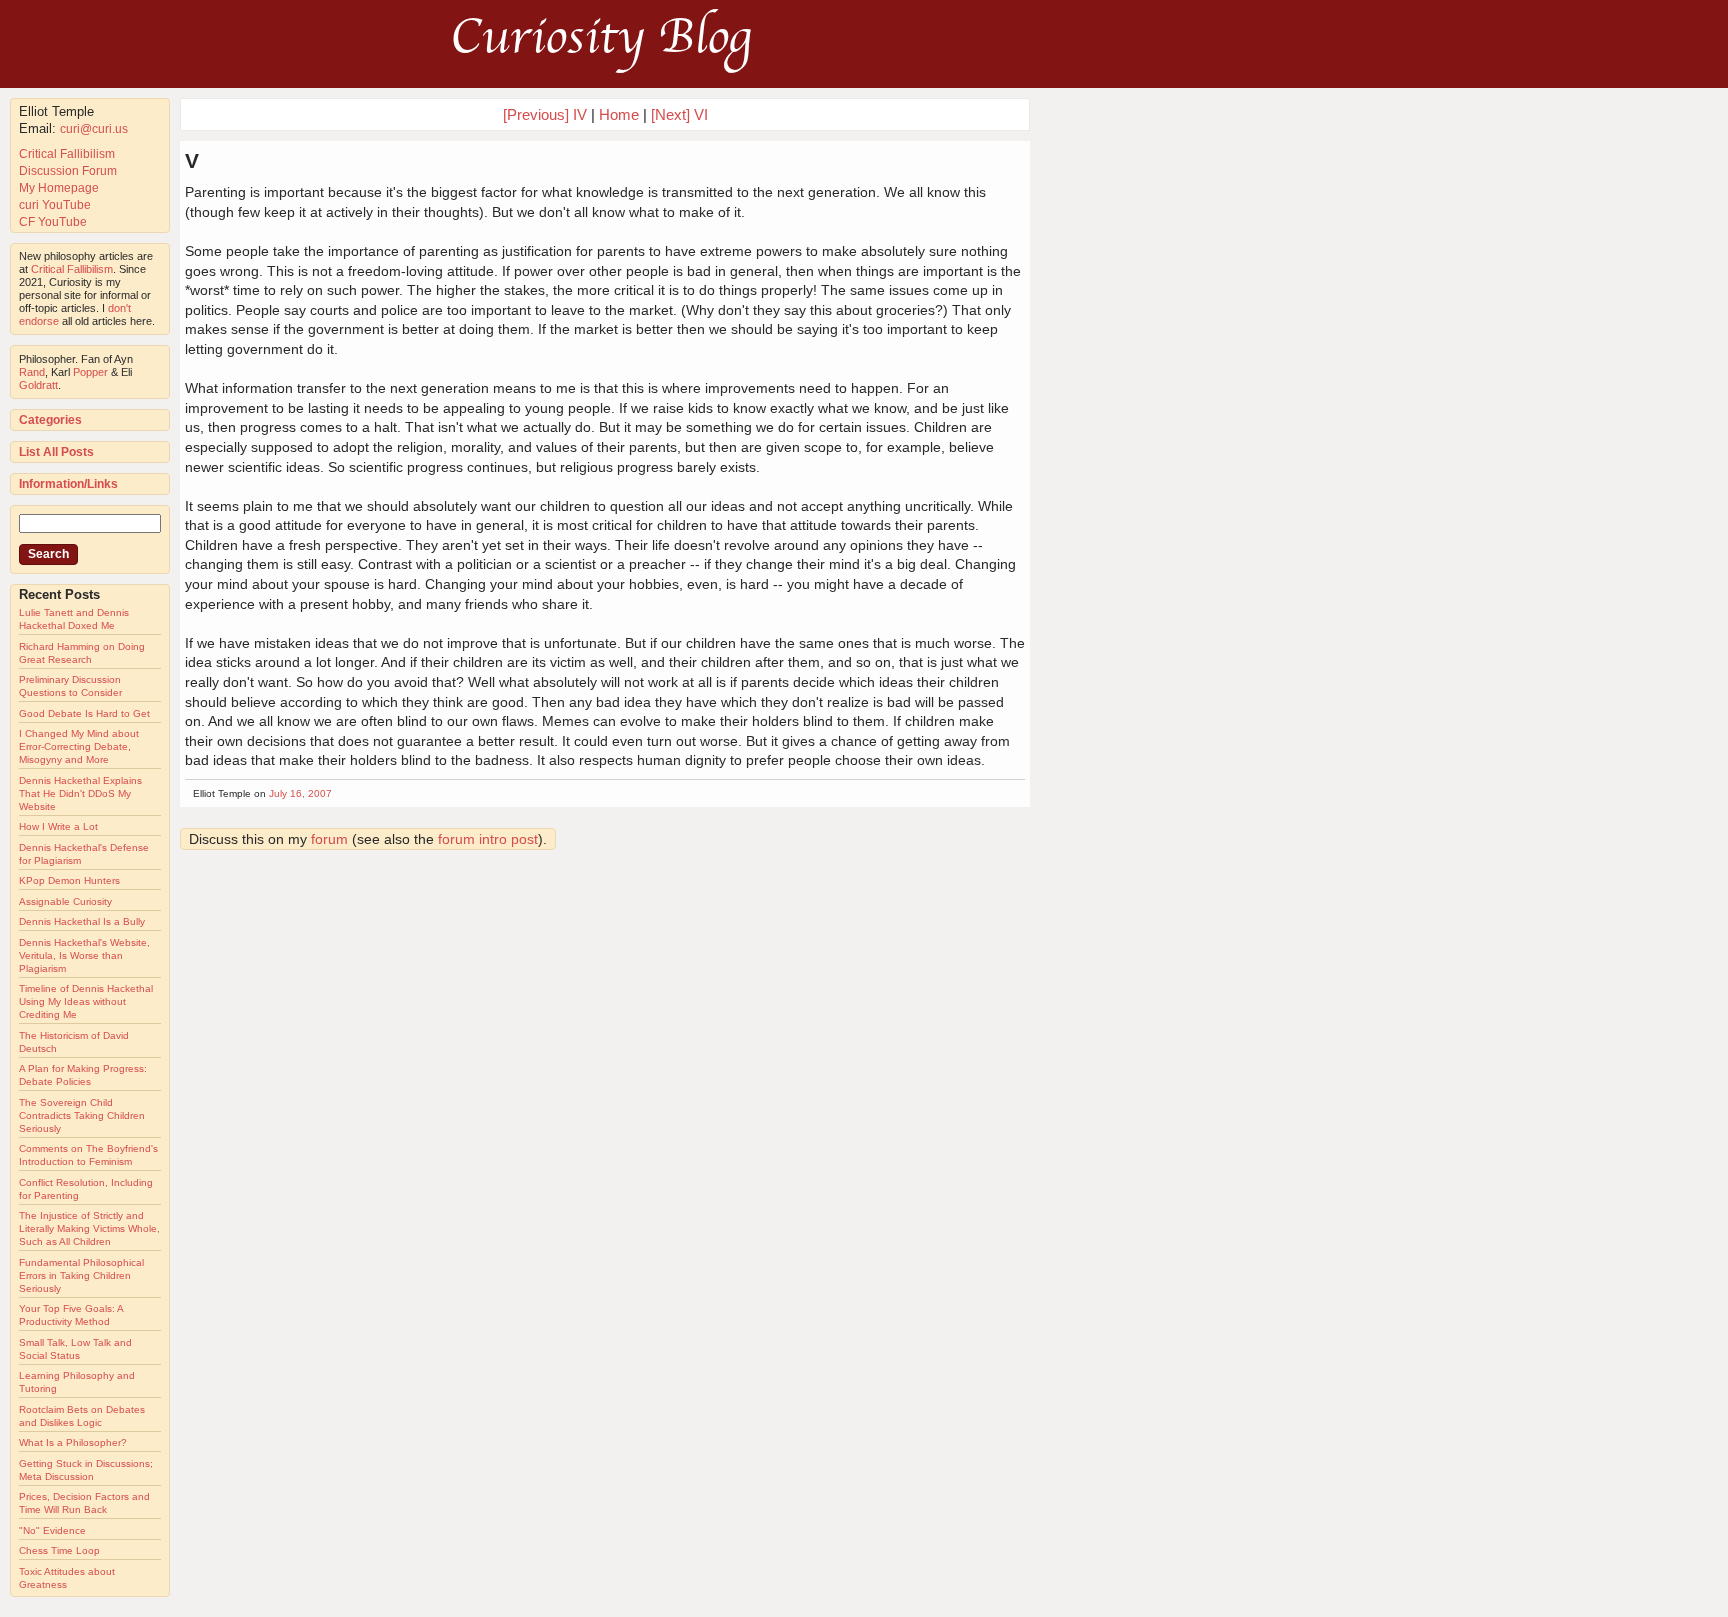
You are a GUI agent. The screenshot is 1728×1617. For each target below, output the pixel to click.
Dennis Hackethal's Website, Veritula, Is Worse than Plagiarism (84, 955)
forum (329, 839)
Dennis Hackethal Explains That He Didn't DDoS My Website (80, 793)
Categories (50, 420)
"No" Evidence (52, 1530)
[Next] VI (679, 114)
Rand (32, 372)
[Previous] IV (545, 114)
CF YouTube (53, 222)
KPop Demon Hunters (69, 880)
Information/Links (68, 484)
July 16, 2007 (300, 793)
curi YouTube (55, 205)
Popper (90, 372)
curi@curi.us (94, 129)
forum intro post (488, 839)
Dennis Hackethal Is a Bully (82, 921)
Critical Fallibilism (67, 154)
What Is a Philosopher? (73, 1442)
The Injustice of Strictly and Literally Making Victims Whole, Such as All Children (89, 1228)
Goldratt (38, 385)
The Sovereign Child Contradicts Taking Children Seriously (82, 1115)
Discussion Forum (68, 171)
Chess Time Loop (59, 1550)
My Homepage (59, 188)
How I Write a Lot (58, 826)
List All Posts (56, 452)
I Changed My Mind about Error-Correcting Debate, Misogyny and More (79, 746)
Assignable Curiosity (65, 901)
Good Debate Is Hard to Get (84, 713)
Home (619, 114)
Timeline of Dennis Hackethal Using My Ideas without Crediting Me (86, 1001)
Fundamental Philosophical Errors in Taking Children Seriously (81, 1275)
